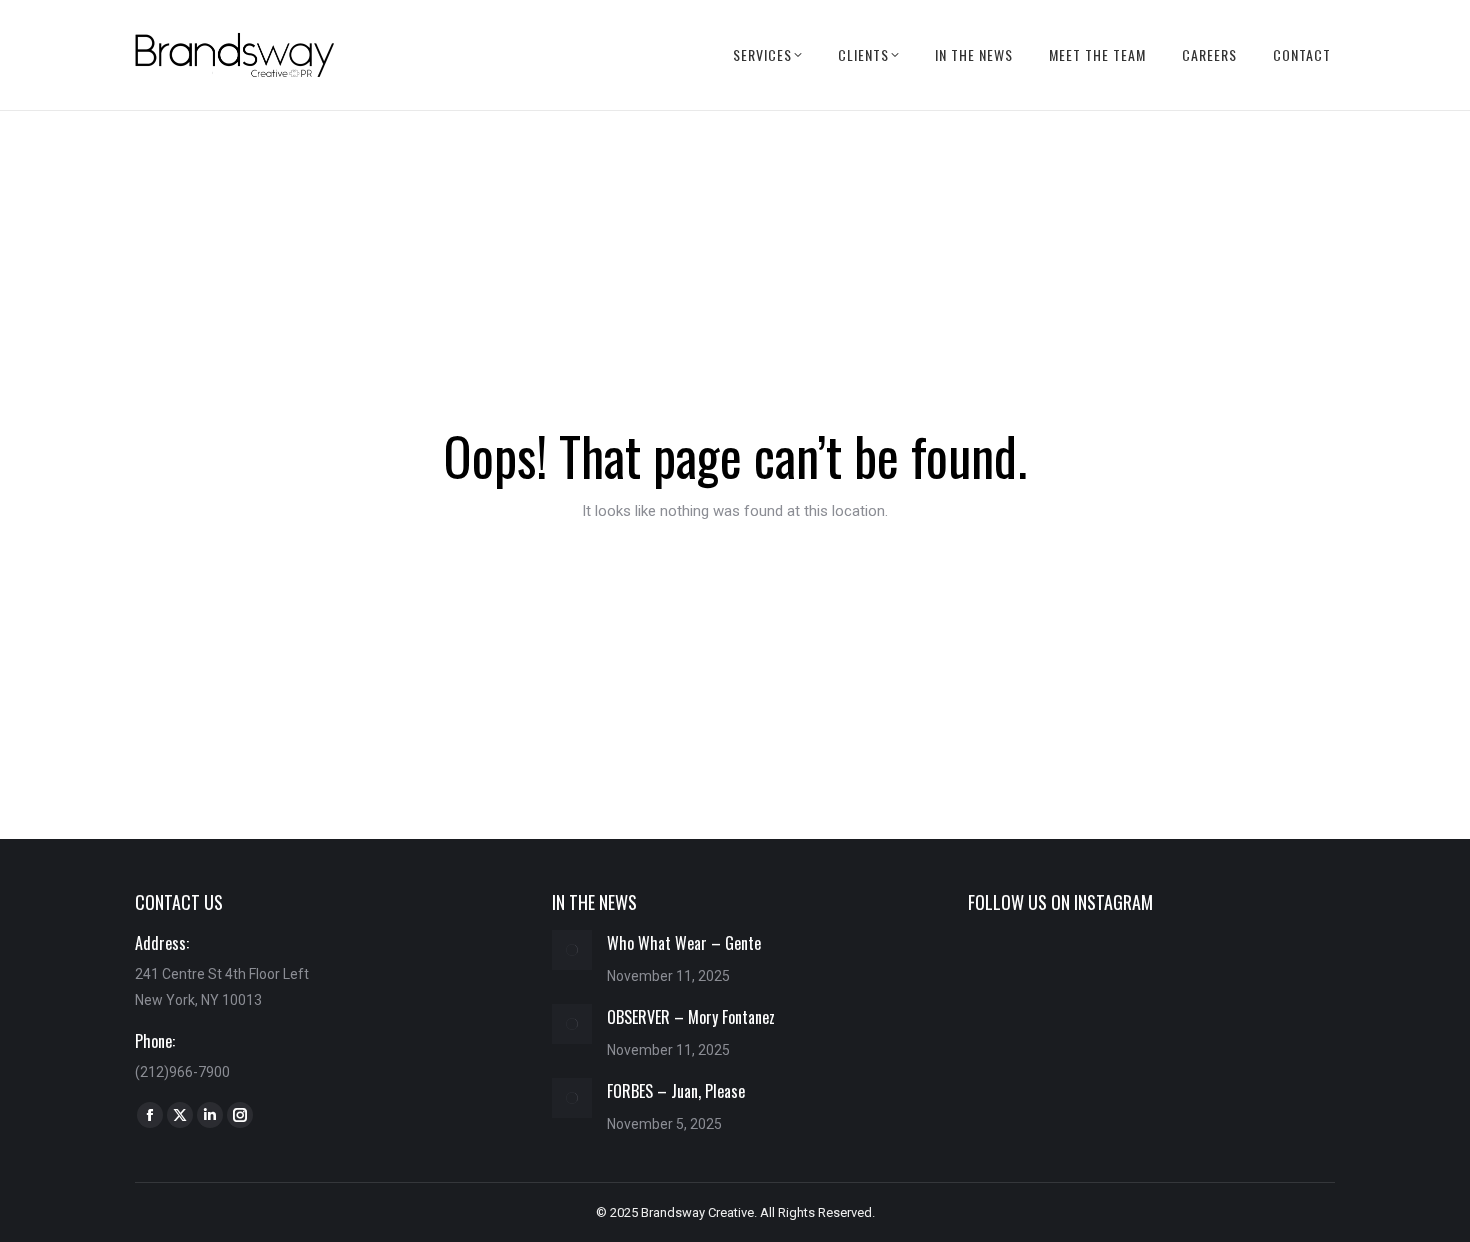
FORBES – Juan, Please (676, 1091)
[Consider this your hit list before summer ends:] (1277, 974)
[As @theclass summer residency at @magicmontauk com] (1026, 974)
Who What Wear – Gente (684, 943)
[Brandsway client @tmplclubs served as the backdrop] (1026, 1049)
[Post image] (572, 950)
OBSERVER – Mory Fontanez (691, 1017)
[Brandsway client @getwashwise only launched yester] (1152, 974)
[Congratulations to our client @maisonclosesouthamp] (1277, 1049)
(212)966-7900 (182, 1072)
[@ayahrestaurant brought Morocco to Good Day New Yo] (1152, 1049)
